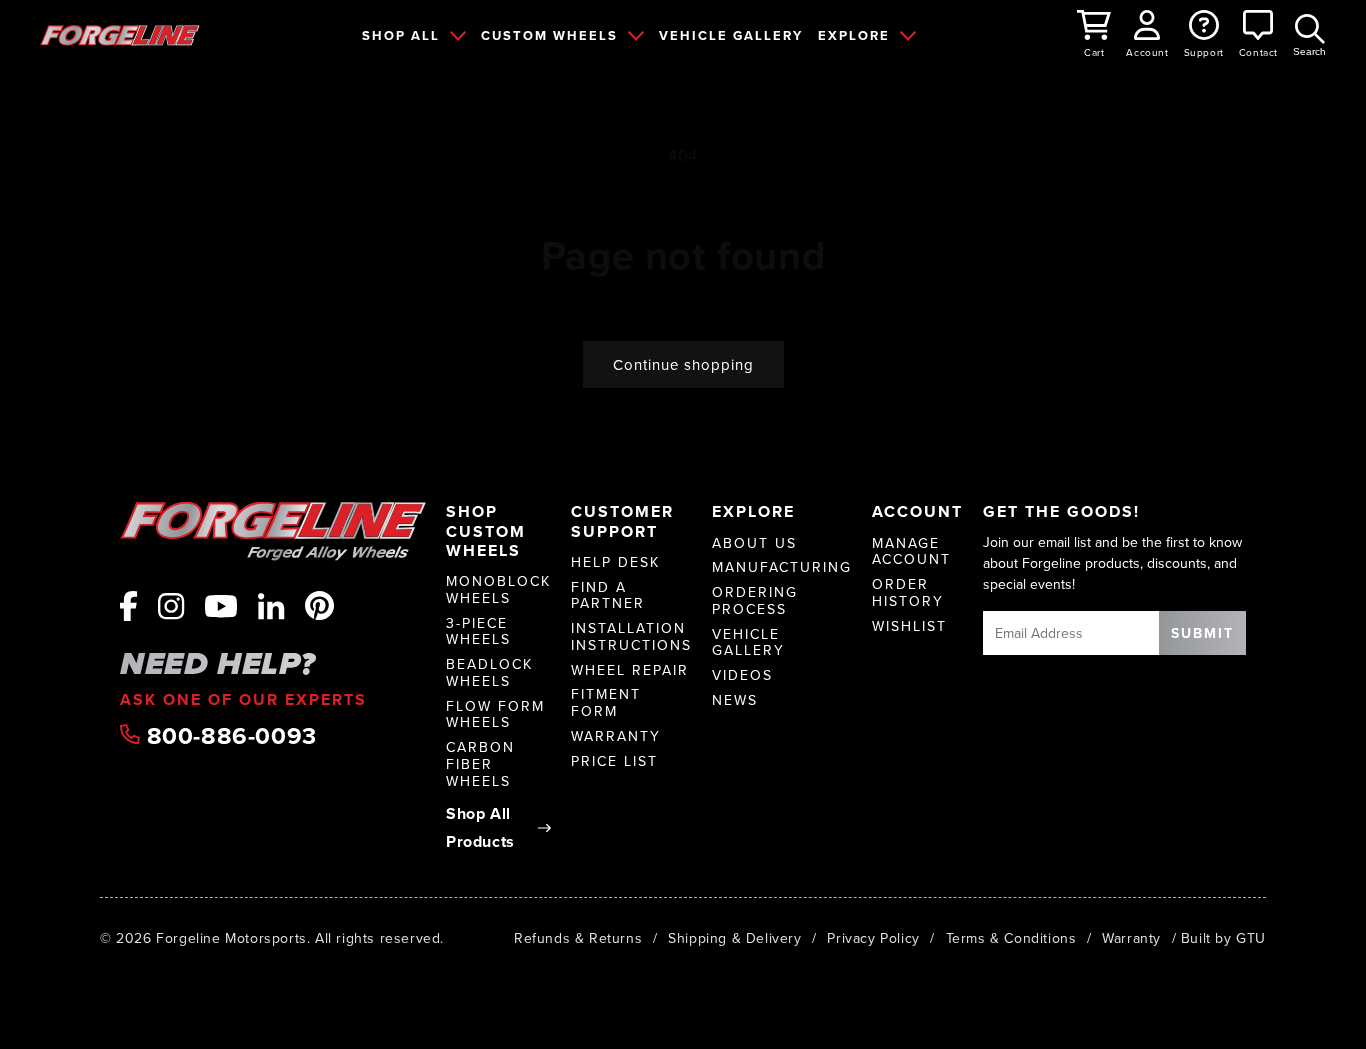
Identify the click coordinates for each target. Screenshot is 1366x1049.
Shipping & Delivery (734, 938)
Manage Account (911, 552)
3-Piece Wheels (478, 632)
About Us (754, 543)
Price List (614, 761)
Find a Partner (608, 596)
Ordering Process (755, 601)
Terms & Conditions (1011, 938)
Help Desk (615, 562)
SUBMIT (1202, 633)
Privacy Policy (873, 938)
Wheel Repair (630, 670)
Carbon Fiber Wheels (480, 764)
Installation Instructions (631, 637)
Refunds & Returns (578, 938)
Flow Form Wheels (495, 715)
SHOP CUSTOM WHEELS (486, 531)
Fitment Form (606, 703)
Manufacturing (782, 567)
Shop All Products (480, 828)
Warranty (616, 736)
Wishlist (909, 626)
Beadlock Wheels (489, 673)
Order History (908, 593)
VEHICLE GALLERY (731, 35)
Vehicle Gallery (748, 643)
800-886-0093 (228, 736)
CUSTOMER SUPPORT (622, 521)
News (735, 700)
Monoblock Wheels (498, 590)
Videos (742, 675)
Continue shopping (683, 364)
